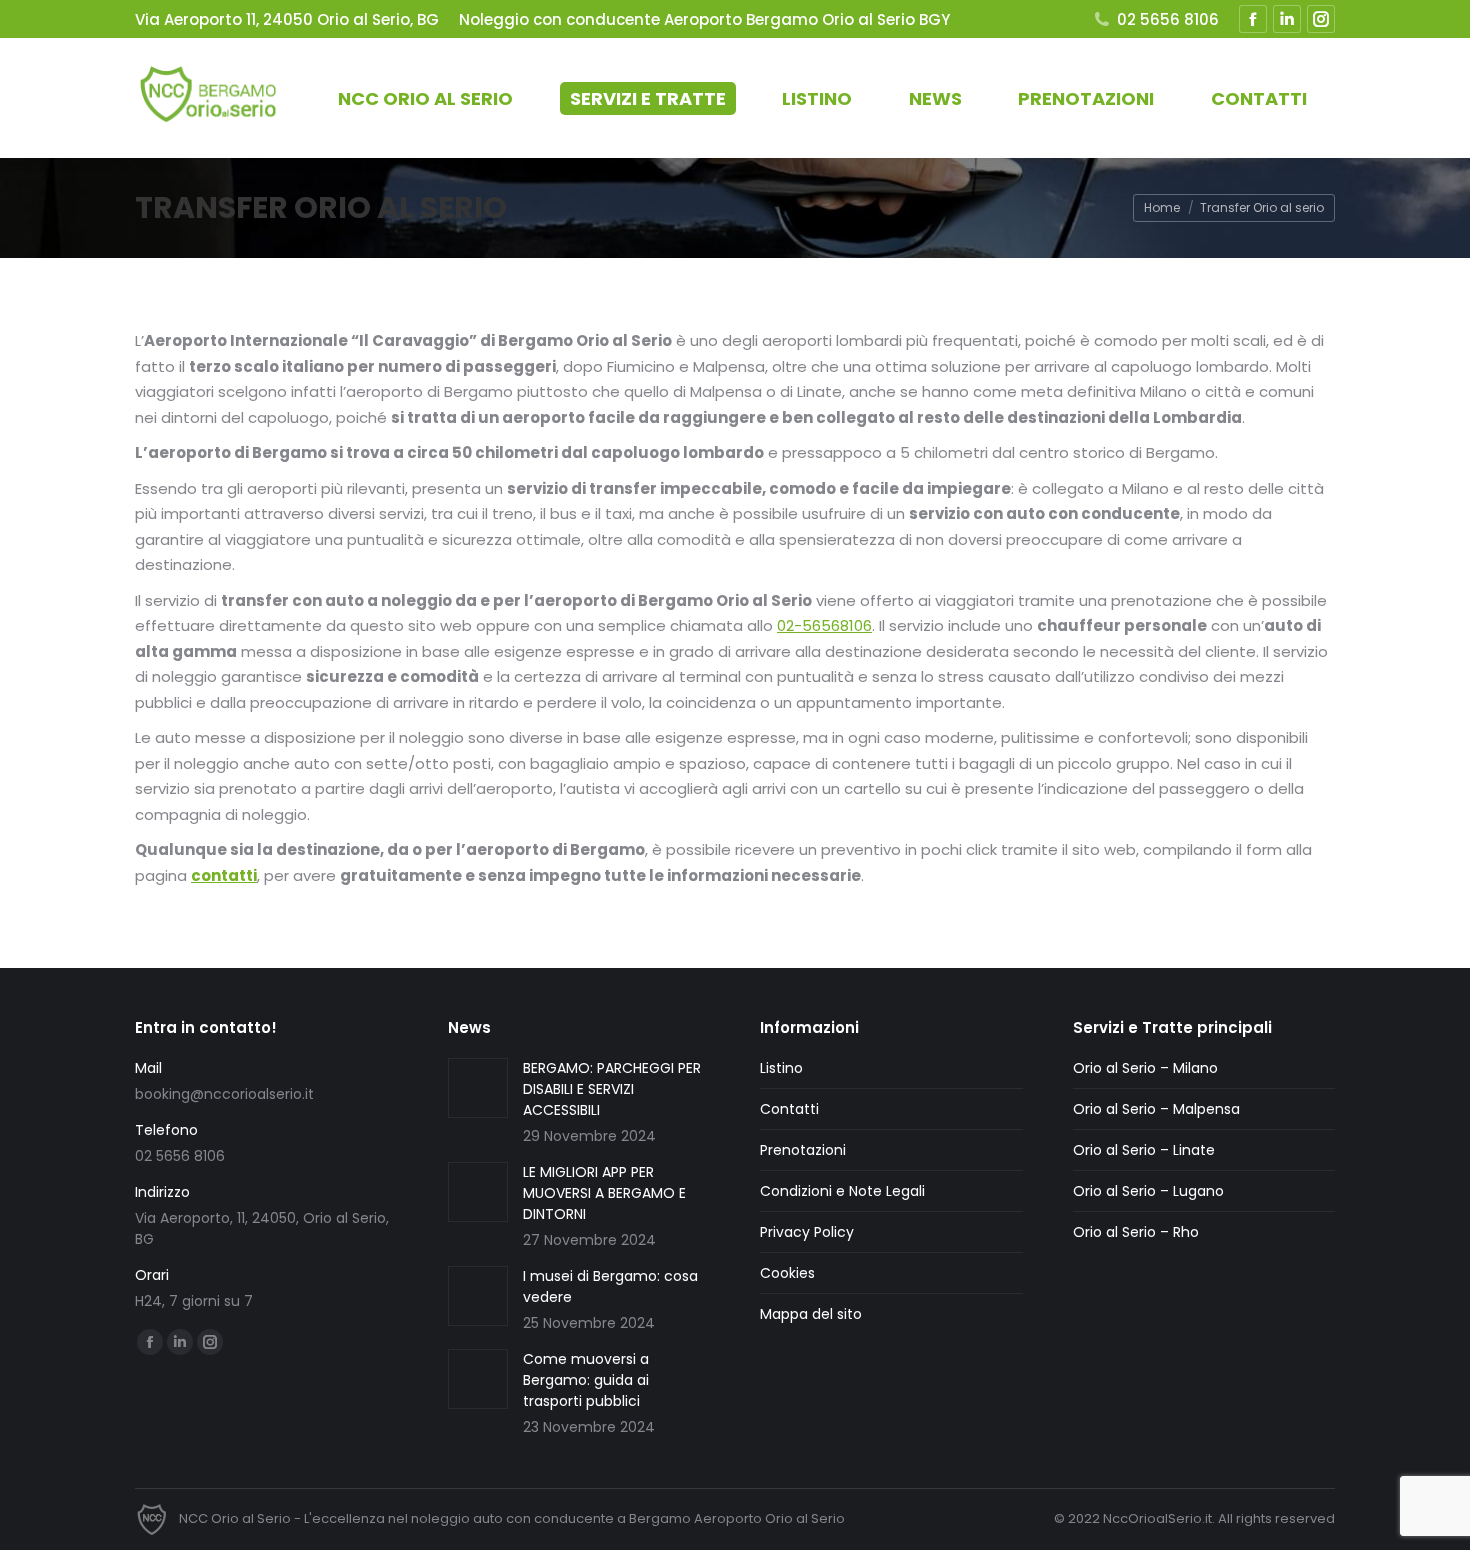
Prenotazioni (803, 1150)
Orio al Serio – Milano (1145, 1068)
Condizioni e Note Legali (842, 1191)
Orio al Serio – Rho (1136, 1232)
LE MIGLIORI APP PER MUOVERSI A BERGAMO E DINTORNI (604, 1193)
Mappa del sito (811, 1314)
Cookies (787, 1273)
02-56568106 (824, 625)
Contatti (789, 1109)
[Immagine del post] (478, 1088)
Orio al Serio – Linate (1144, 1150)
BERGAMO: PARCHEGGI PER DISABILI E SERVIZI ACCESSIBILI (612, 1089)
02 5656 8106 (1168, 19)
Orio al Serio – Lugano (1148, 1191)
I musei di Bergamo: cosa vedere (610, 1286)
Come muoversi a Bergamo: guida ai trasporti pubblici (586, 1380)
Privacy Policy (807, 1232)
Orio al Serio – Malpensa (1156, 1109)
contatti (224, 875)
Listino (781, 1068)
